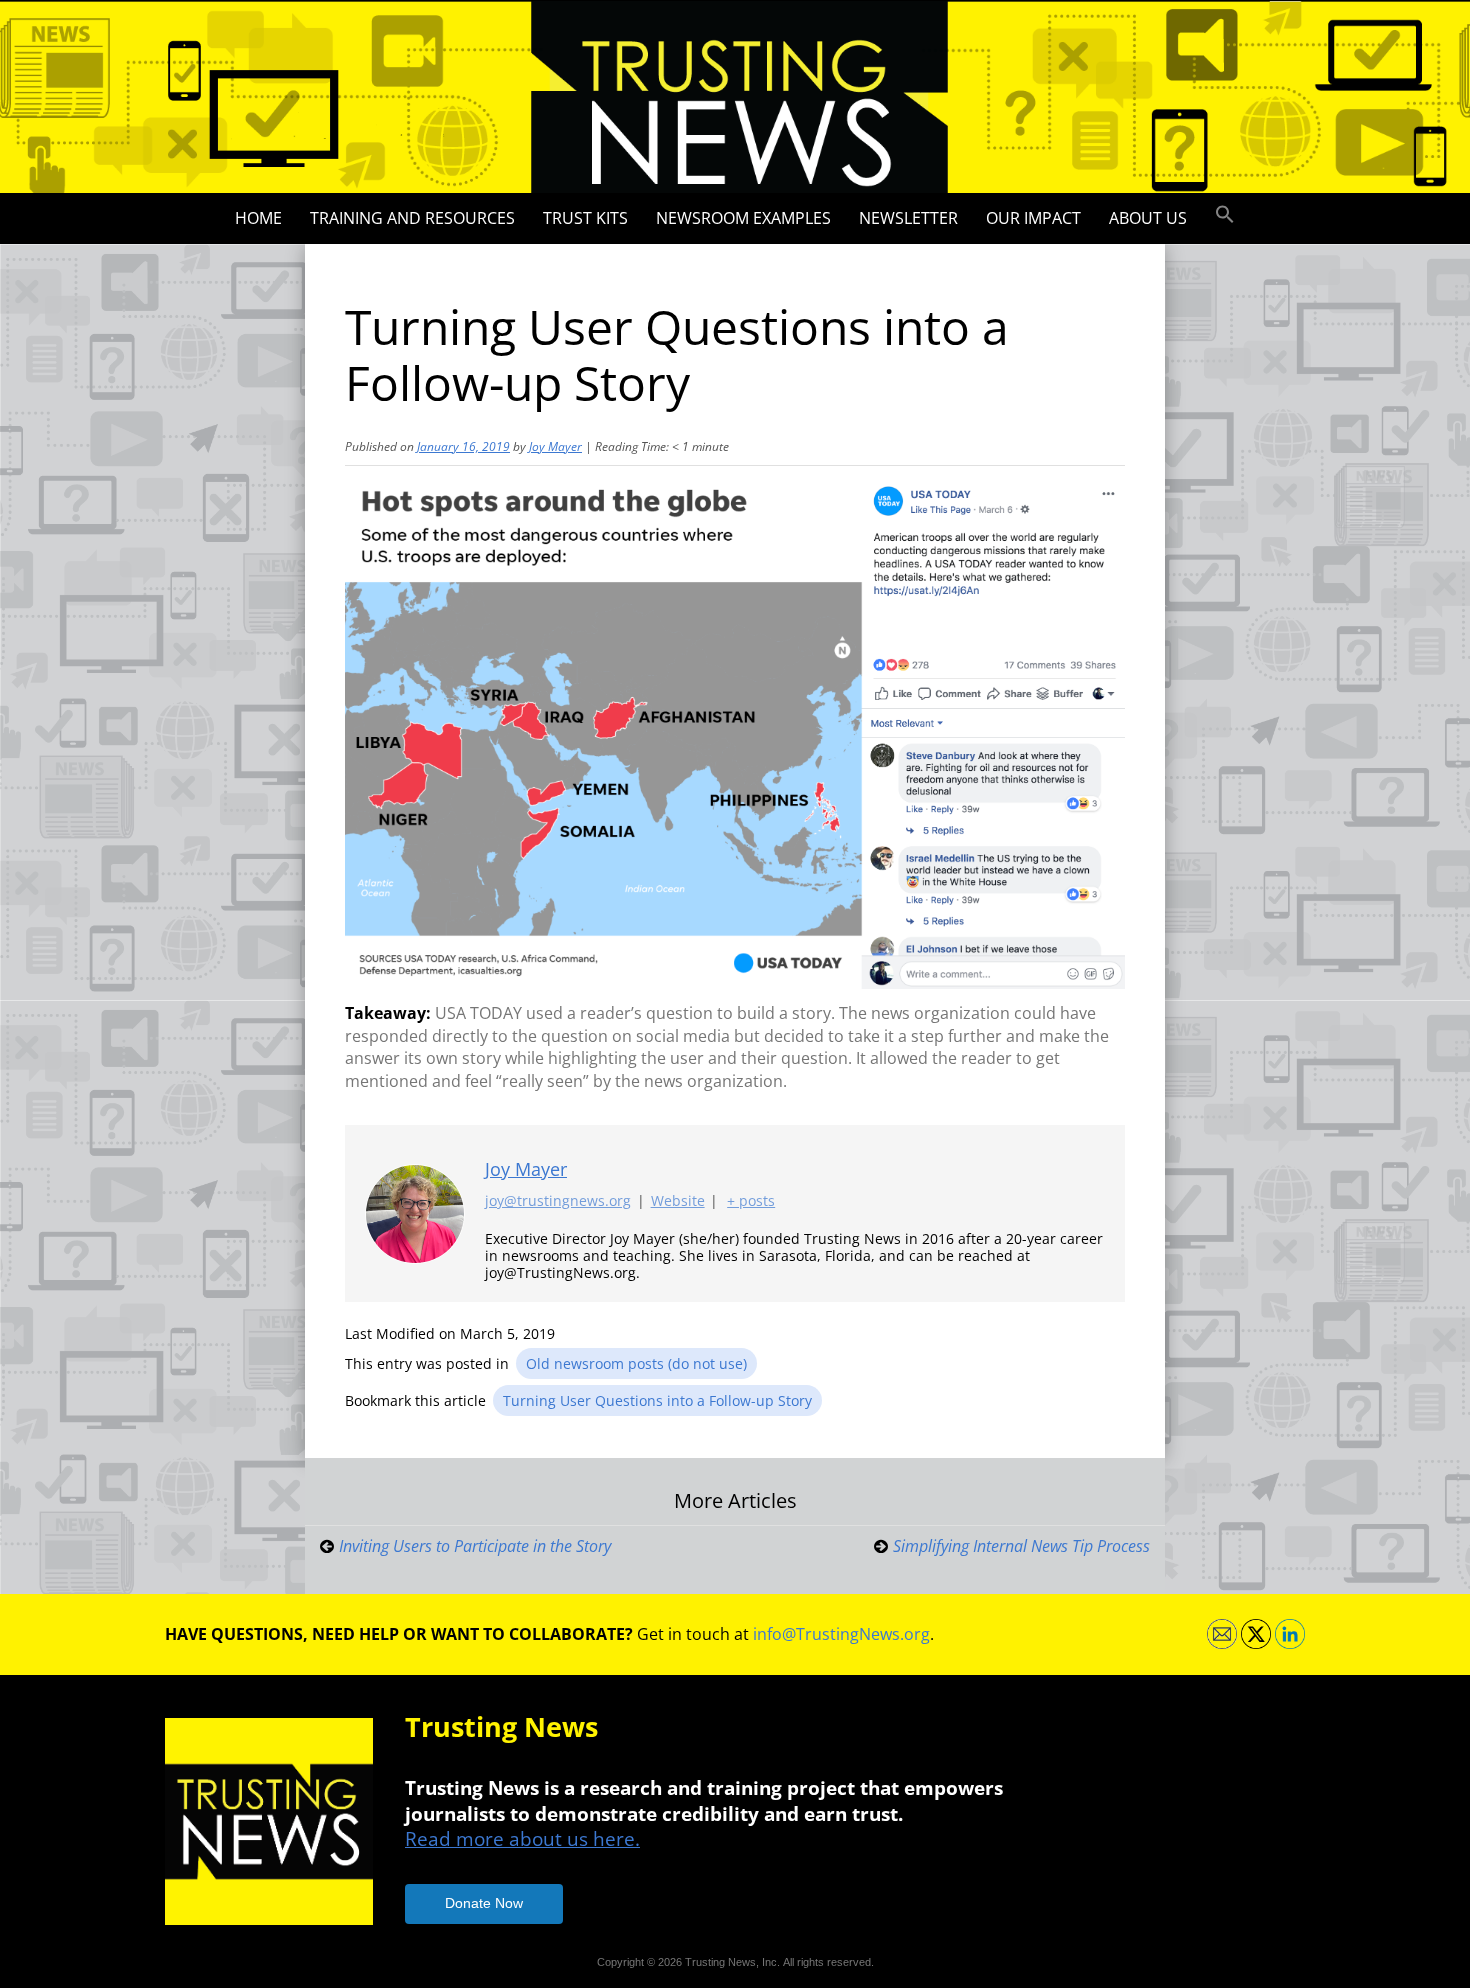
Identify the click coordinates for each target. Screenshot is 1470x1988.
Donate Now (484, 1903)
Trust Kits (585, 218)
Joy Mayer (555, 446)
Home (258, 218)
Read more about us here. (522, 1838)
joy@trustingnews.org (558, 1200)
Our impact (1033, 218)
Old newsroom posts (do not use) (636, 1363)
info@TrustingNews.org (841, 1634)
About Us (1148, 218)
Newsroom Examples (743, 218)
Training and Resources (412, 218)
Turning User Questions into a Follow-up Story (657, 1400)
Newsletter (908, 218)
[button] (1225, 215)
